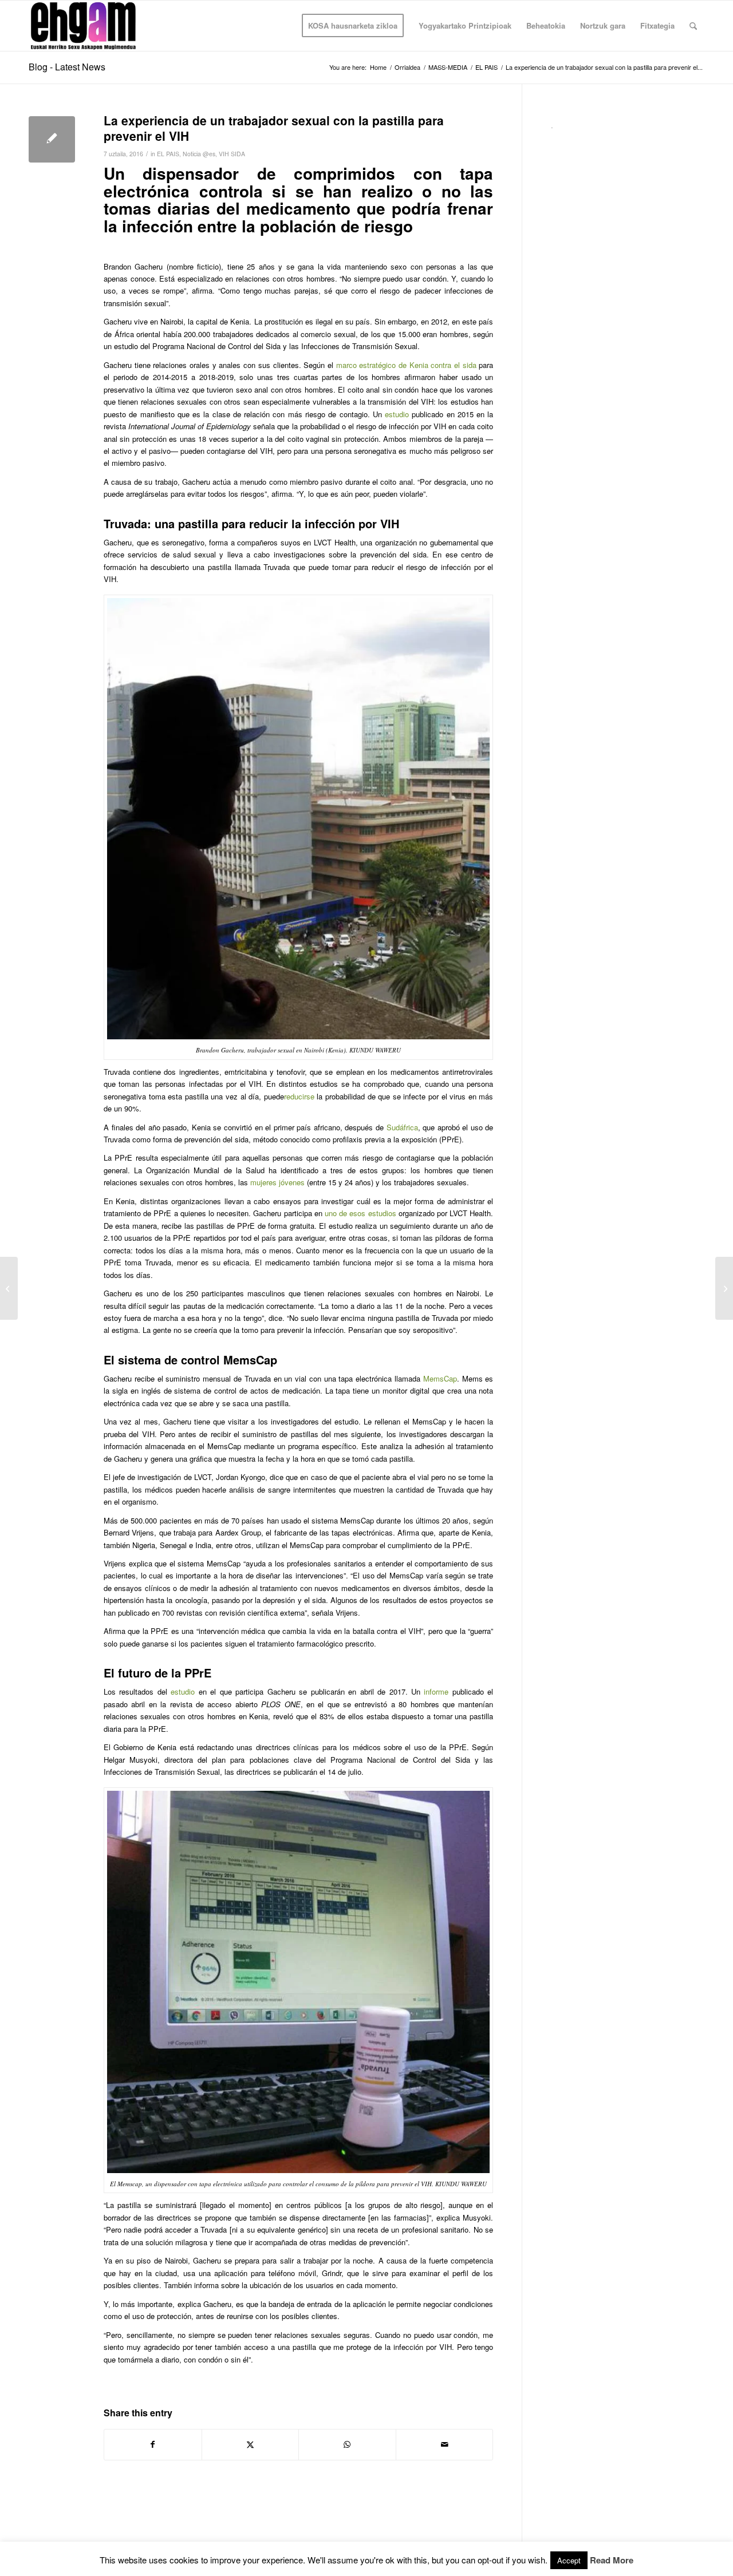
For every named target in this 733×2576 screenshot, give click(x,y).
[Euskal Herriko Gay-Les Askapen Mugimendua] (83, 26)
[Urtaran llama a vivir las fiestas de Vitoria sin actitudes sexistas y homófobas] (9, 1288)
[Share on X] (251, 2444)
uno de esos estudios (360, 1213)
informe (436, 1691)
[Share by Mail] (445, 2444)
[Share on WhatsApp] (347, 2444)
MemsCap (440, 1378)
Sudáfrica (402, 1127)
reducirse (299, 1096)
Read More (612, 2560)
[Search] (693, 26)
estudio (397, 414)
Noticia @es (199, 154)
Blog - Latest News (67, 67)
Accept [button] (569, 2560)
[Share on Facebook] (153, 2444)
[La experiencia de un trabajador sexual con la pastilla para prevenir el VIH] (52, 139)
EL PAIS (168, 154)
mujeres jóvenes (277, 1182)
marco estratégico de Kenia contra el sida (406, 365)
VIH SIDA (232, 154)
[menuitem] (353, 26)
